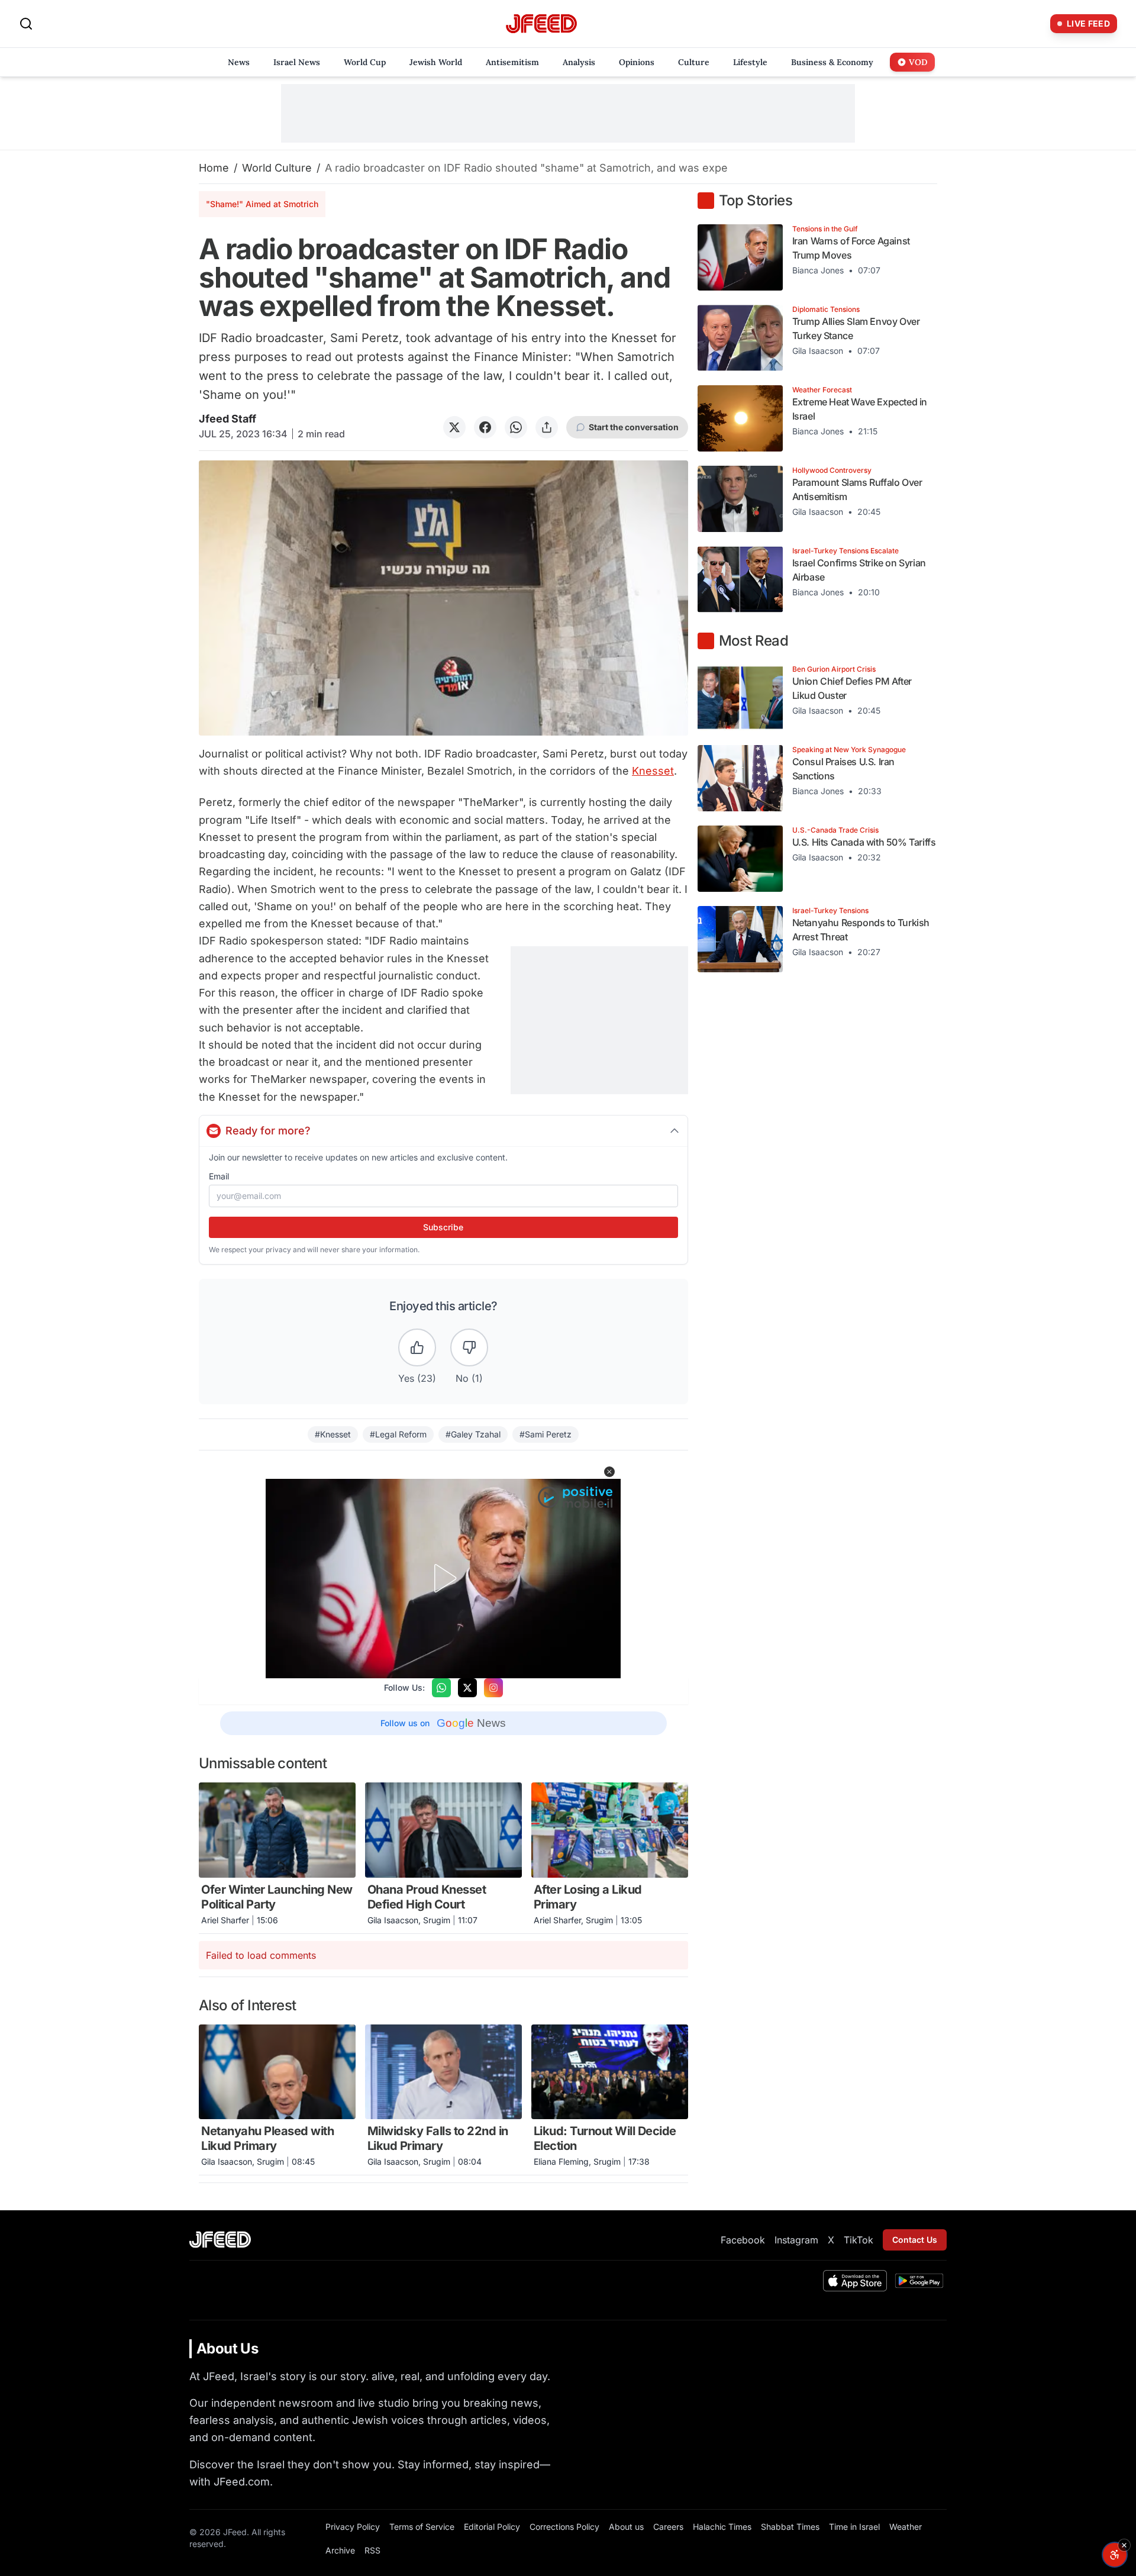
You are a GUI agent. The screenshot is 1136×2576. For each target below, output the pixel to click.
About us (626, 2527)
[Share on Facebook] (485, 427)
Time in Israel (854, 2527)
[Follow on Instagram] (493, 1688)
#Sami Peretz (546, 1434)
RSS (372, 2550)
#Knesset (333, 1434)
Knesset (653, 771)
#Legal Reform (398, 1434)
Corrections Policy (564, 2527)
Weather (906, 2527)
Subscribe (443, 1227)
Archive (340, 2550)
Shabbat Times (790, 2527)
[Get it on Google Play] (919, 2281)
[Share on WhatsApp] (516, 427)
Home (214, 168)
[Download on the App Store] (855, 2281)
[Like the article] (417, 1347)
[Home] (541, 24)
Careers (668, 2527)
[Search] (26, 24)
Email (219, 1176)
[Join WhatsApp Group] (441, 1688)
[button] (609, 1472)
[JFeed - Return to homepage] (220, 2240)
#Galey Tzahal (473, 1434)
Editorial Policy (492, 2527)
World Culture (277, 168)
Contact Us (915, 2240)
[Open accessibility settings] (1115, 2555)
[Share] (547, 427)
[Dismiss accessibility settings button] (1124, 2545)
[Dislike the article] (469, 1347)
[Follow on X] (467, 1688)
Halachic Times (722, 2527)
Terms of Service (422, 2527)
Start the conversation (634, 427)
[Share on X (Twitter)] (454, 427)
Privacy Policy (353, 2527)
